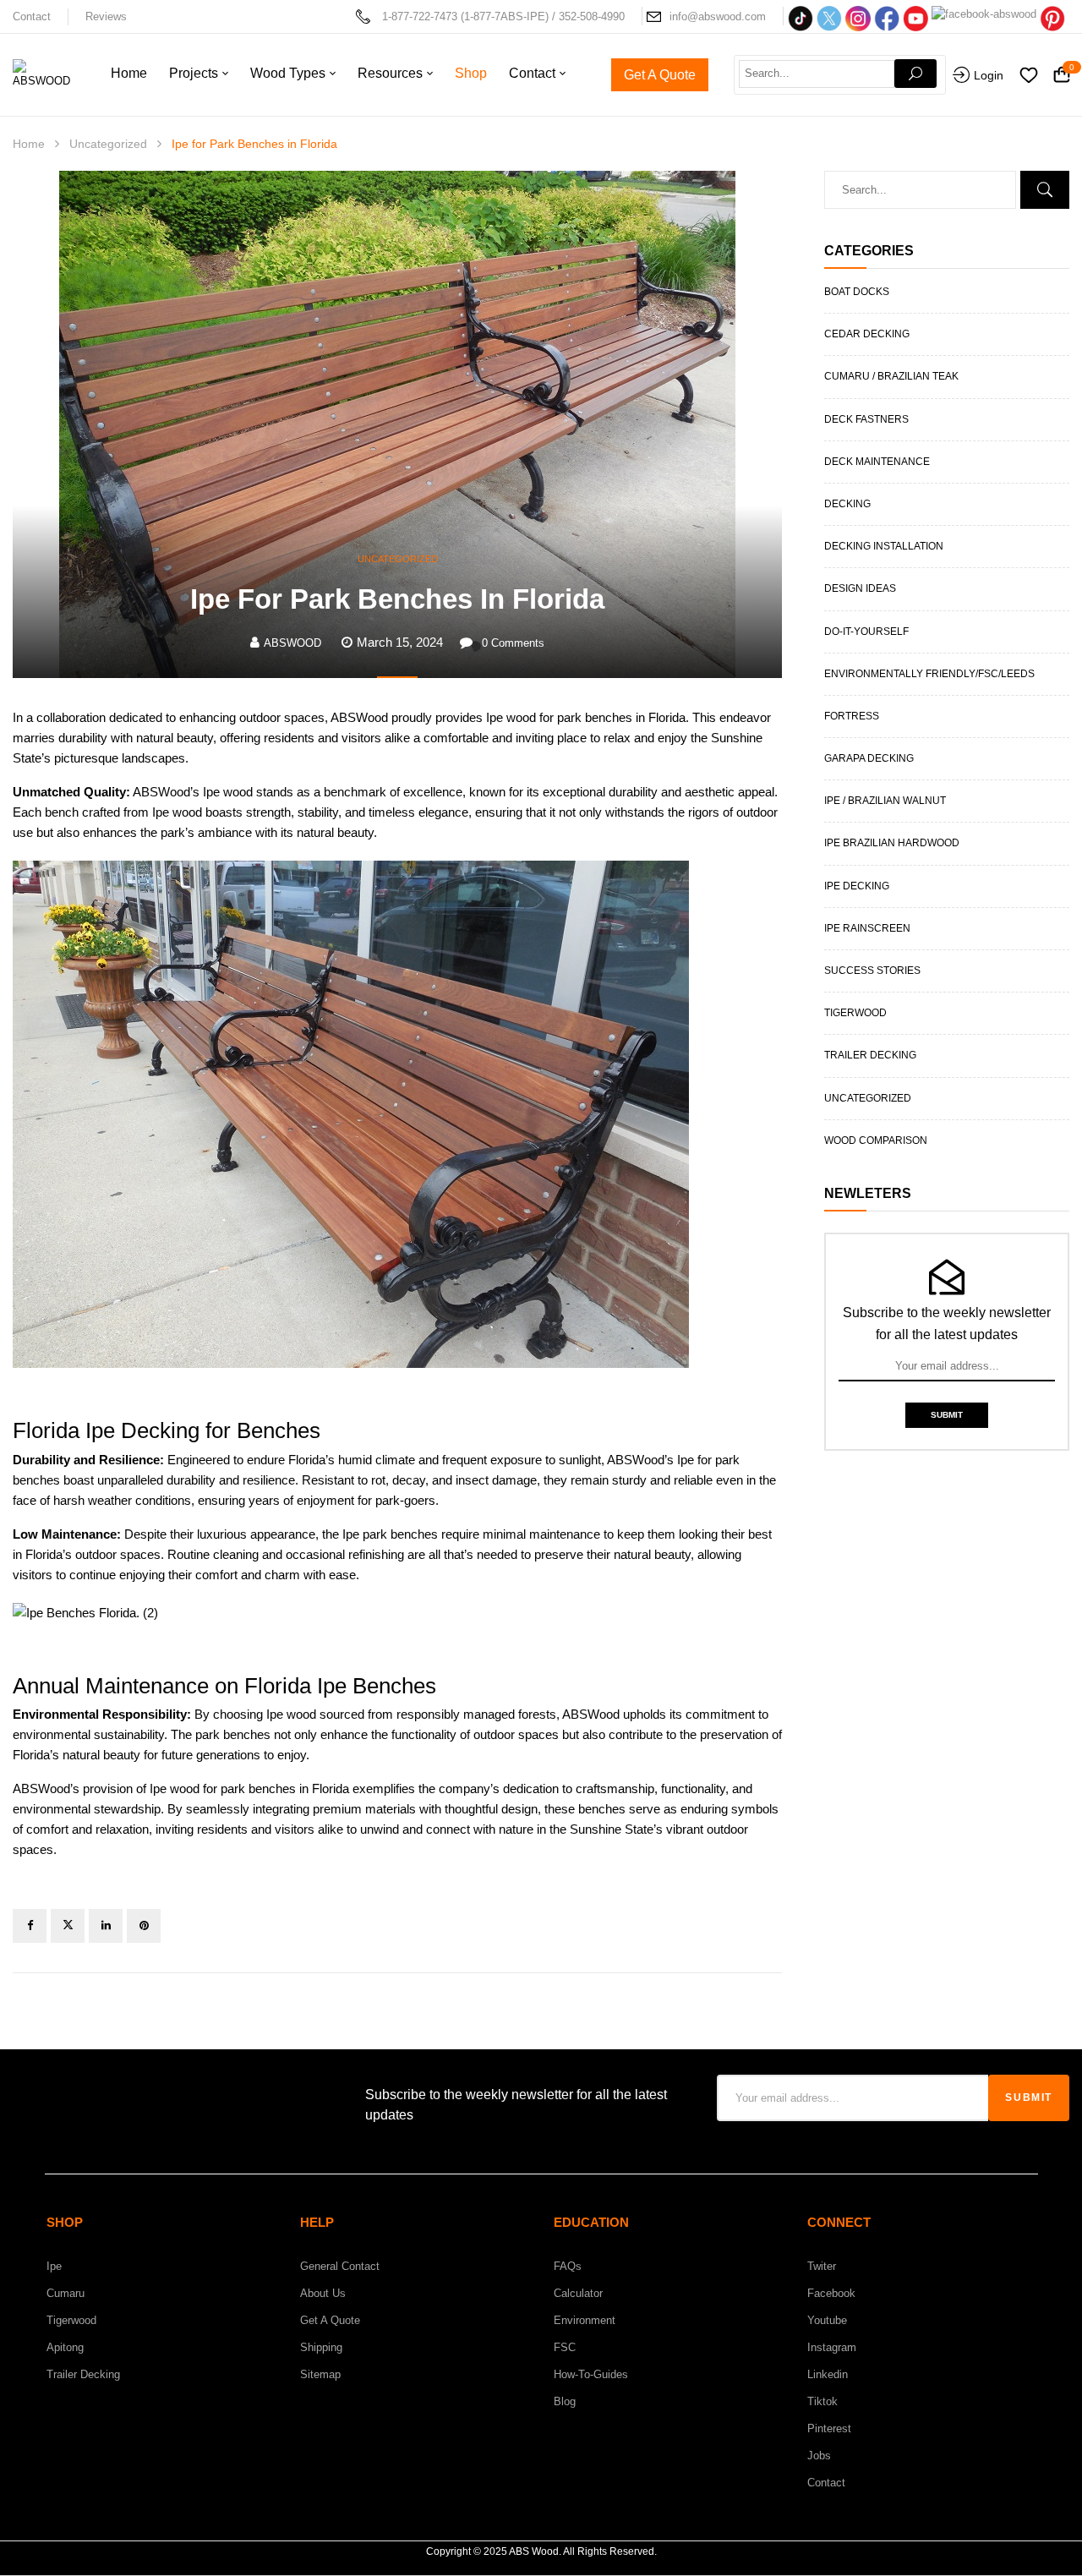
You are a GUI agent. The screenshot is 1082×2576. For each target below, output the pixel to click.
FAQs (568, 2266)
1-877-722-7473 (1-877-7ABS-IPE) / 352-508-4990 (503, 16)
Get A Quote (330, 2320)
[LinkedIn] (106, 1926)
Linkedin (828, 2374)
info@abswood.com (718, 16)
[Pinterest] (144, 1926)
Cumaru (66, 2293)
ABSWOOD (292, 643)
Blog (565, 2401)
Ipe (54, 2266)
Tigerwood (855, 1013)
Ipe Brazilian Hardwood (892, 843)
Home (29, 144)
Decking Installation (884, 546)
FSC (565, 2347)
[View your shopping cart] (1062, 76)
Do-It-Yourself (866, 632)
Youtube (827, 2320)
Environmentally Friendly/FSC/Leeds (929, 674)
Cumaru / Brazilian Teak (891, 376)
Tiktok (822, 2401)
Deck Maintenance (877, 462)
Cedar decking (867, 334)
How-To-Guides (591, 2374)
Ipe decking (857, 886)
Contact (32, 16)
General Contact (340, 2266)
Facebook (831, 2293)
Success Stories (872, 971)
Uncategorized (108, 144)
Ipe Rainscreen (867, 928)
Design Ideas (860, 588)
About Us (323, 2293)
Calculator (578, 2293)
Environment (585, 2320)
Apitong (65, 2347)
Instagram (832, 2347)
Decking (847, 504)
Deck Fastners (866, 419)
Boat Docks (857, 292)
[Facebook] (30, 1926)
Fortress (852, 716)
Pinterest (829, 2428)
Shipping (321, 2347)
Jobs (819, 2456)
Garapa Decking (869, 758)
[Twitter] (68, 1926)
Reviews (106, 16)
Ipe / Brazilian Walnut (885, 801)
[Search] (915, 74)
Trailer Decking (870, 1055)
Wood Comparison (876, 1140)
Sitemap (320, 2374)
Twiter (822, 2266)
